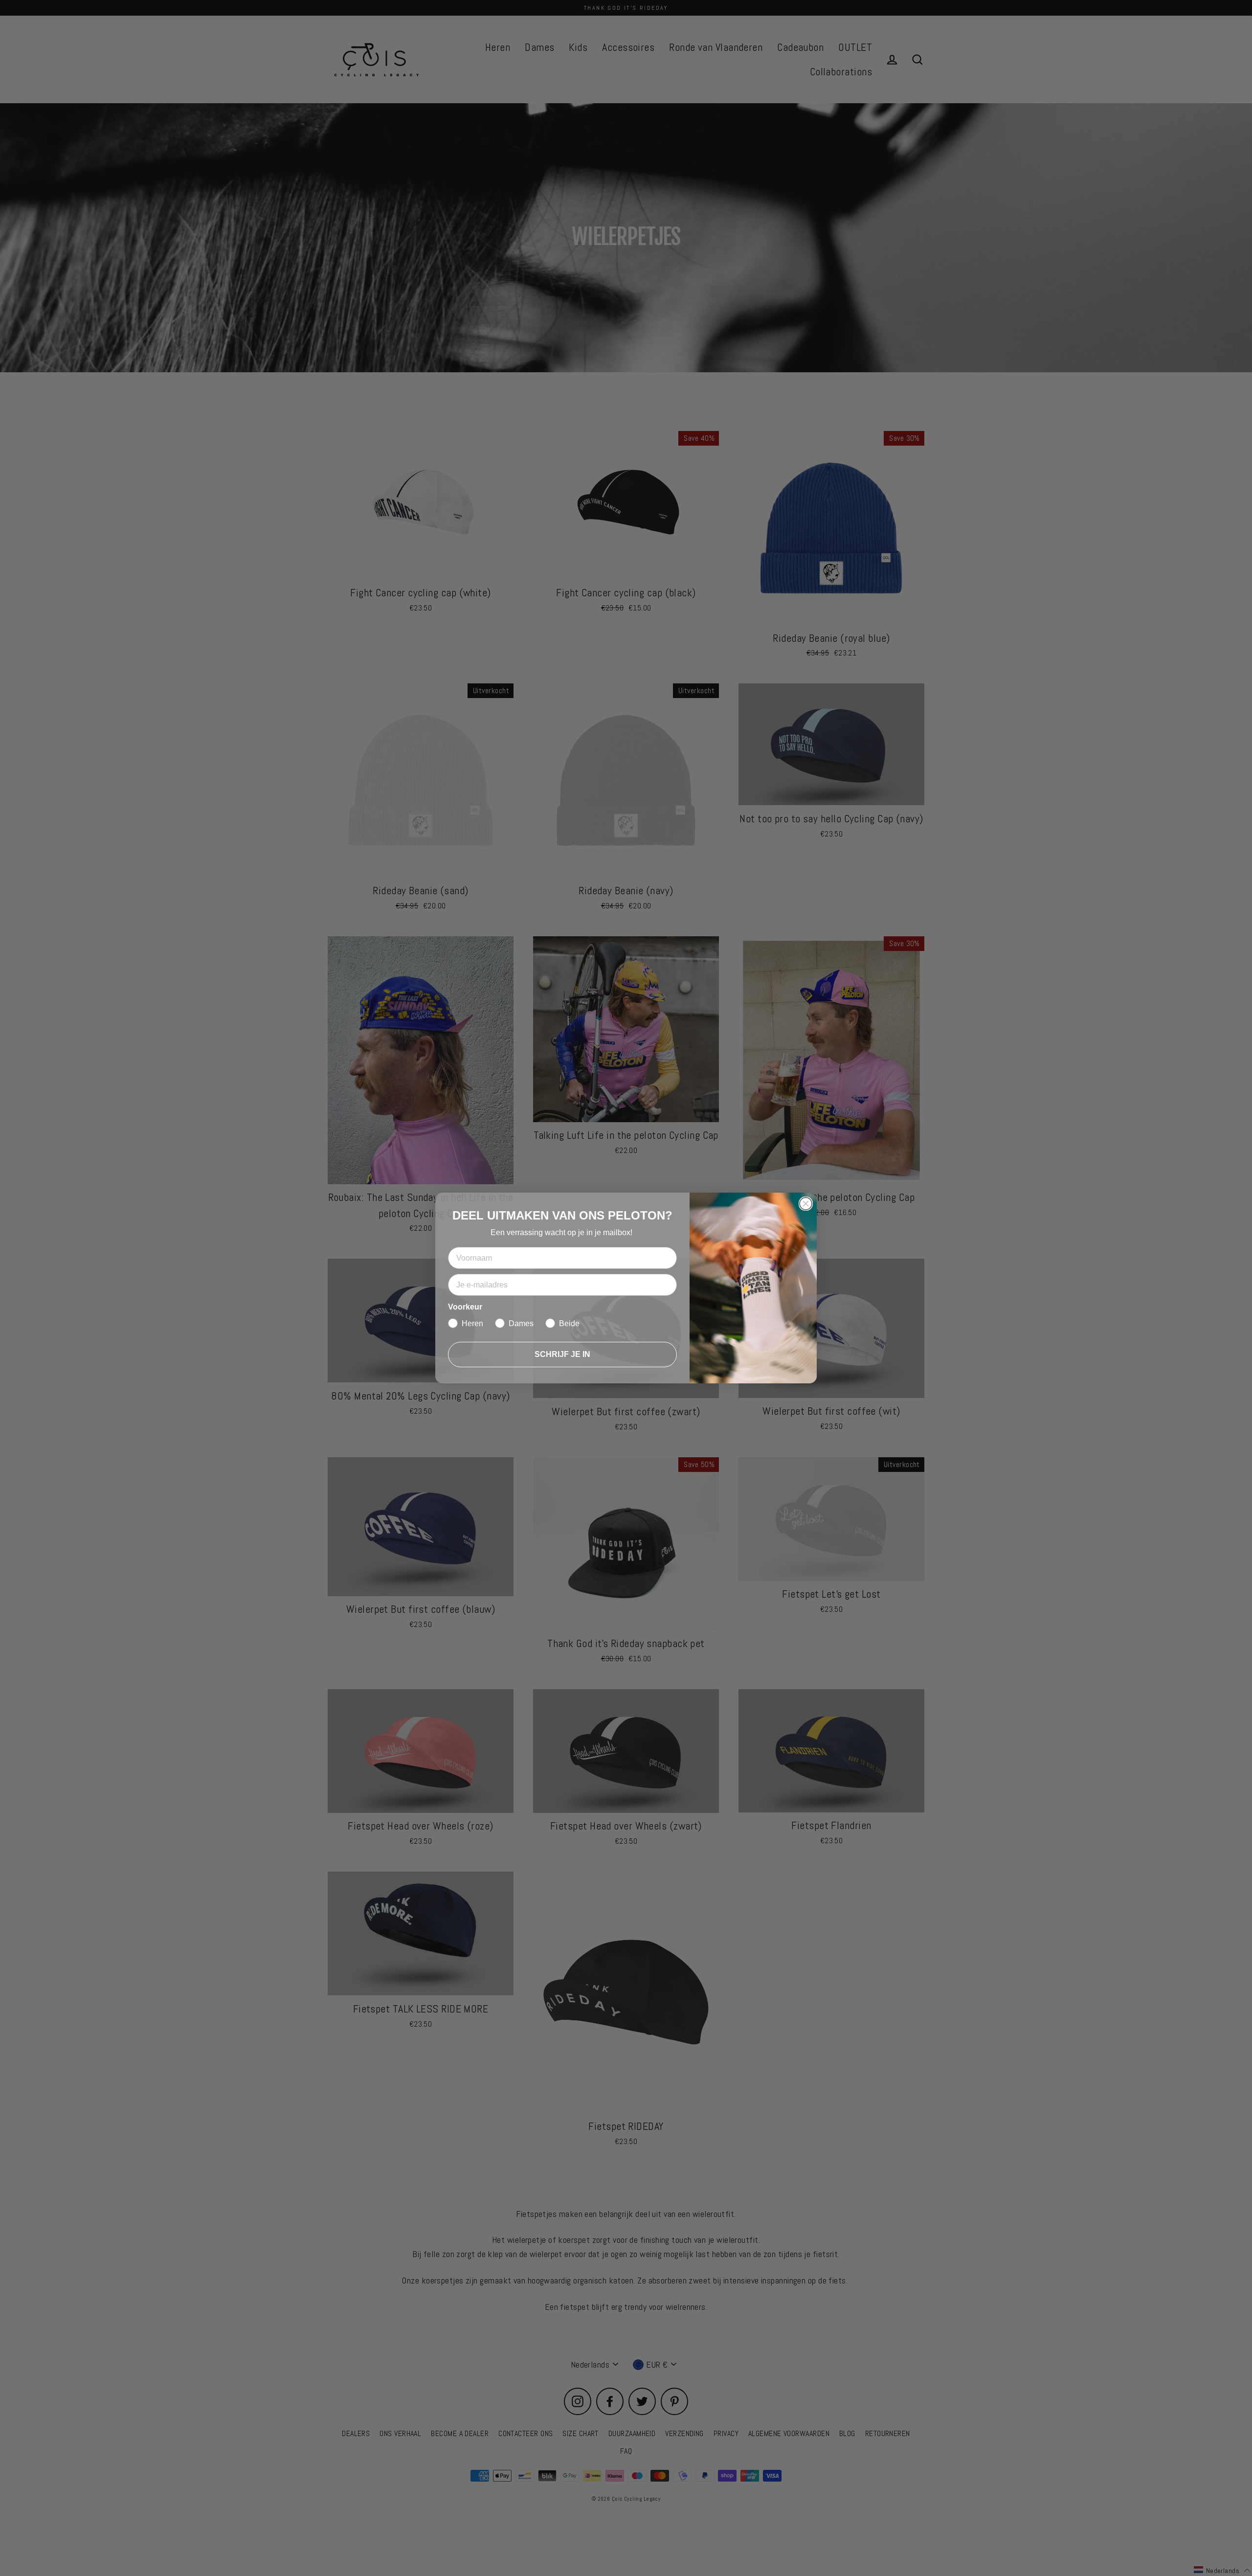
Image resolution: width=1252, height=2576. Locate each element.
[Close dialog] (806, 1204)
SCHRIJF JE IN (562, 1354)
